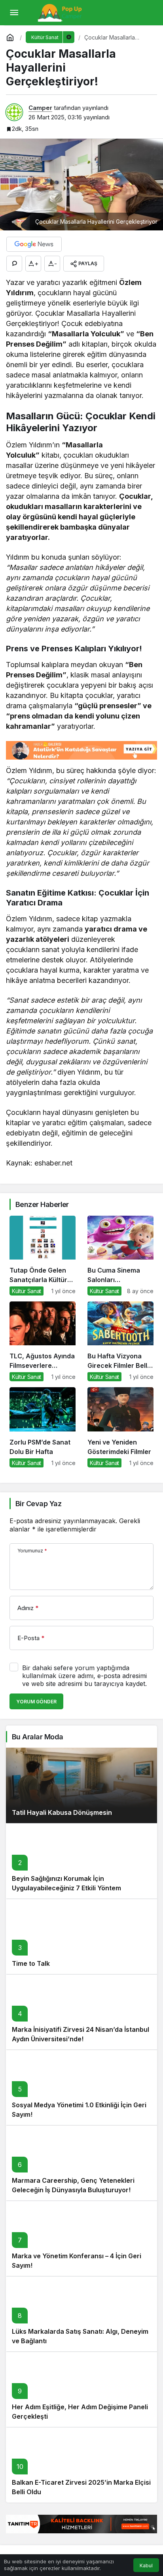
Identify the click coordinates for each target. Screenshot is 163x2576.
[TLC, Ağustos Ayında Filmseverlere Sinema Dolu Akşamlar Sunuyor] (43, 1341)
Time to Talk (31, 1963)
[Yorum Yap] (14, 264)
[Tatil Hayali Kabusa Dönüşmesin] (81, 1785)
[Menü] (14, 13)
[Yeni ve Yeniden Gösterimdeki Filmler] (120, 1427)
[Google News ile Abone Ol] (34, 244)
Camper (40, 108)
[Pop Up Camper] (61, 12)
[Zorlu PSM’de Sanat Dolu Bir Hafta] (43, 1427)
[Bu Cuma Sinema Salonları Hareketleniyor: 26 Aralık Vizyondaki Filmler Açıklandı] (120, 1256)
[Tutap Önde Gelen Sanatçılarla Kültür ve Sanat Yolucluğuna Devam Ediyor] (43, 1256)
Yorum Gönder (36, 1702)
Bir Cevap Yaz (38, 1504)
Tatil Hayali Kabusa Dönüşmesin (62, 1812)
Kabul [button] (146, 2566)
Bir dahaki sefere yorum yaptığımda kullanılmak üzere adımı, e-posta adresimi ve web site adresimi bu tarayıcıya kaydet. (84, 1676)
